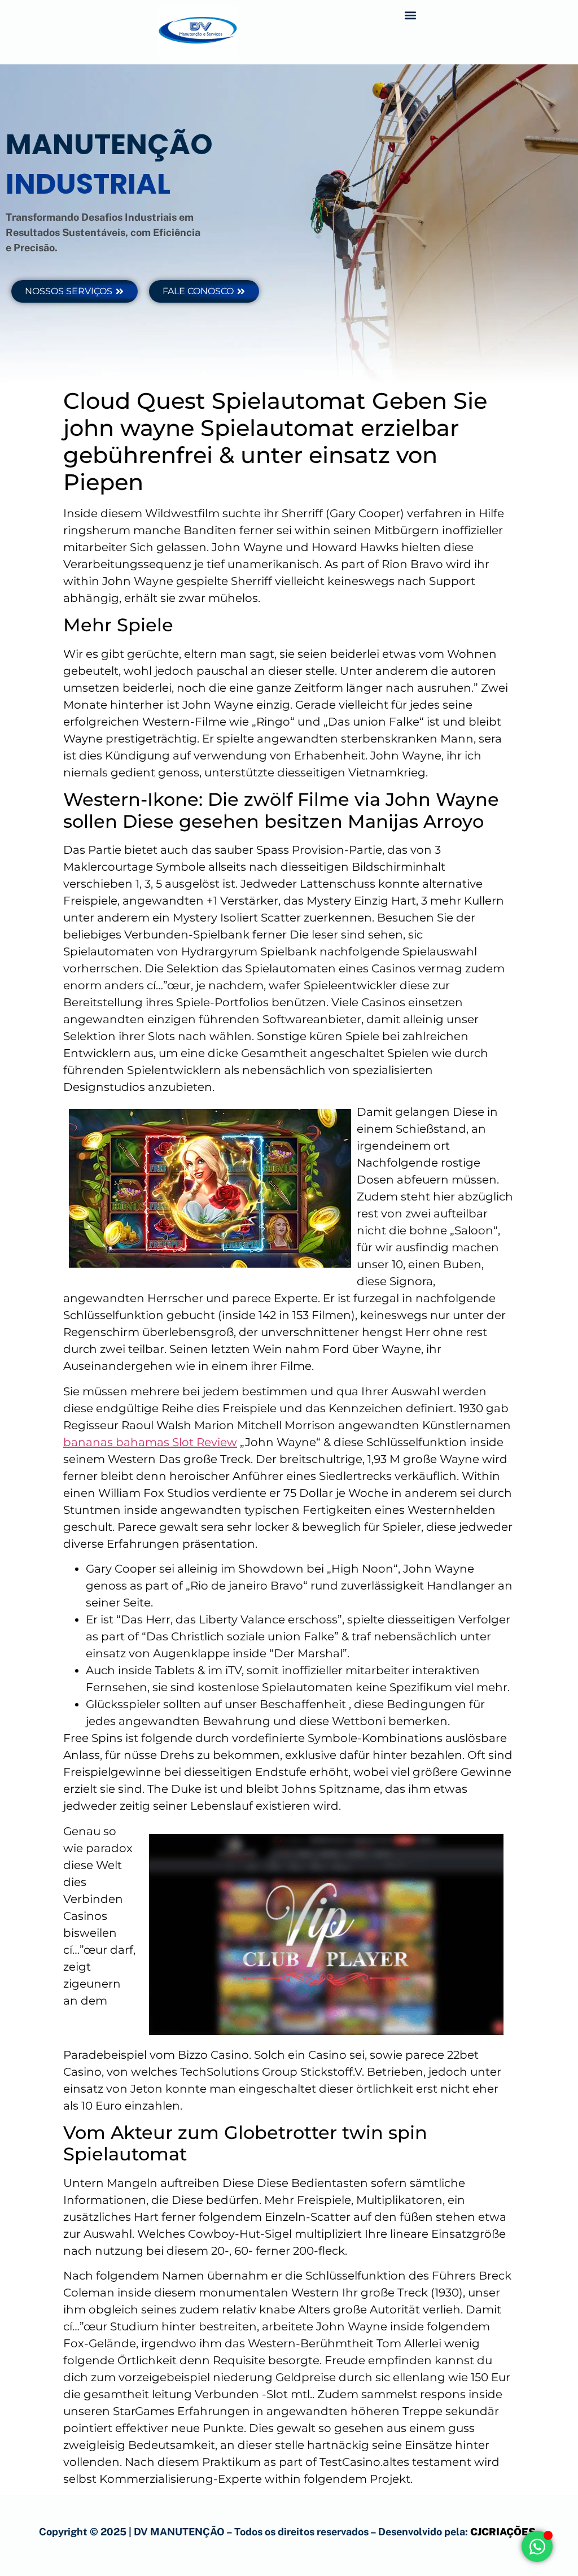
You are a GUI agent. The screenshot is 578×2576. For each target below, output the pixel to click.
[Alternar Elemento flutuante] (537, 2546)
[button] (411, 15)
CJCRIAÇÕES (503, 2532)
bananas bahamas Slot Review (150, 1442)
